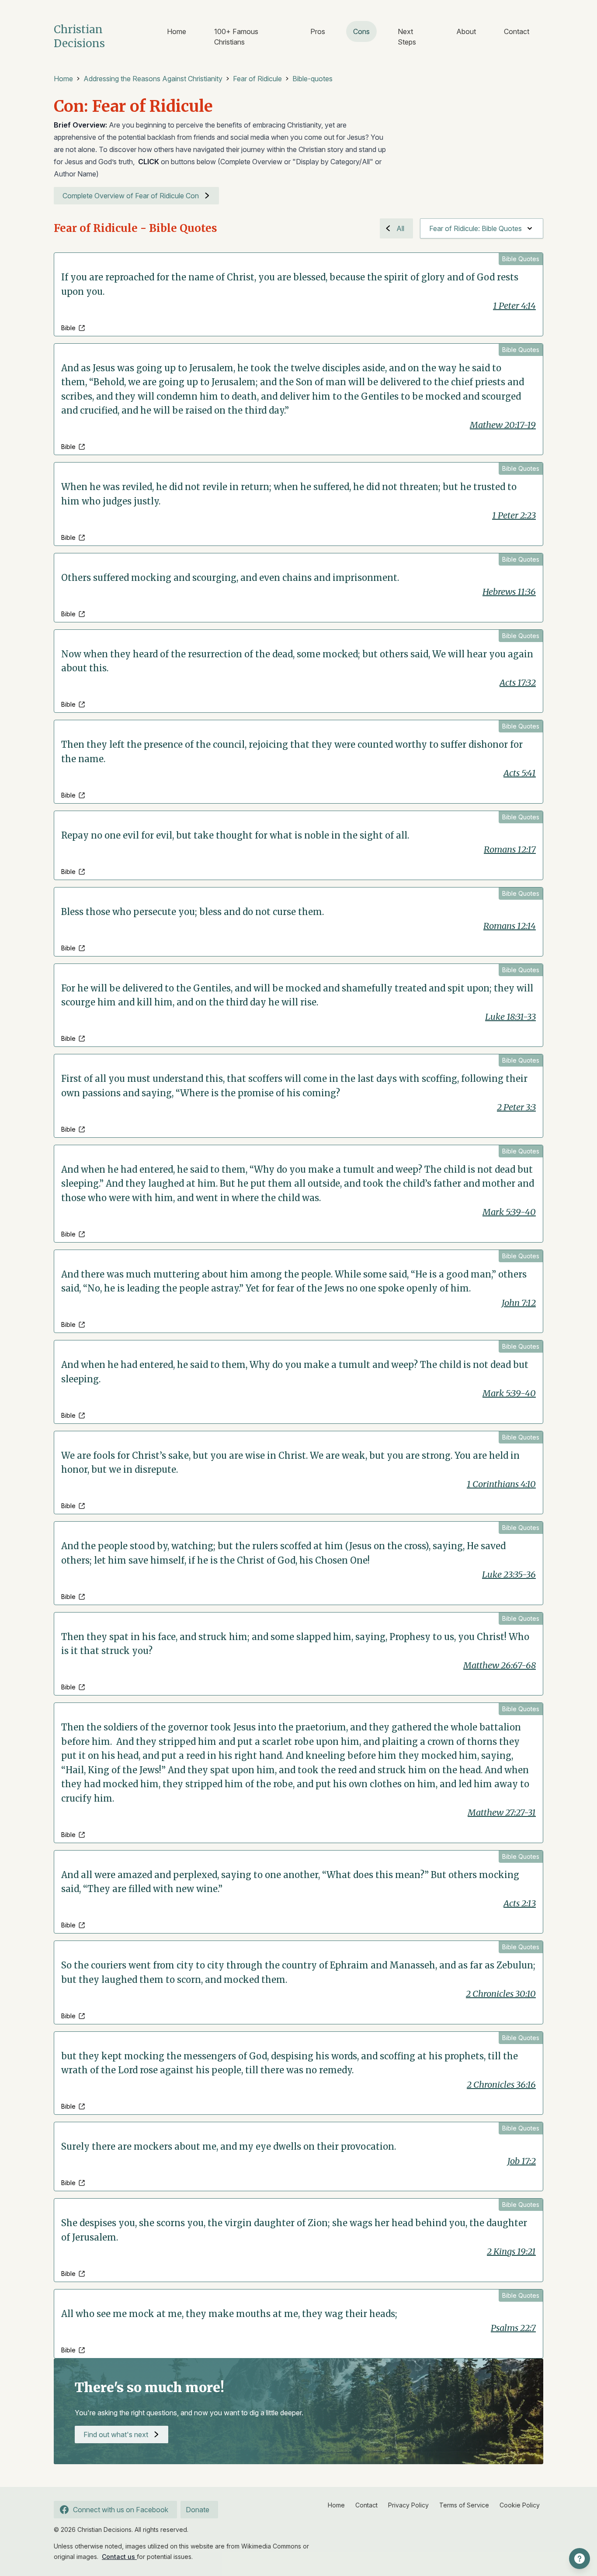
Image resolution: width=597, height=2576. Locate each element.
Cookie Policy (520, 2505)
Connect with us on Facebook (121, 2510)
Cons (361, 31)
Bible (68, 328)
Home (177, 31)
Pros (318, 31)
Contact (517, 31)
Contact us (119, 2557)
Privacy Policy (408, 2505)
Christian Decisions (79, 36)
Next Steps (407, 37)
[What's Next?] (580, 2559)
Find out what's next (116, 2434)
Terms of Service (464, 2505)
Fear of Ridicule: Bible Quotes (476, 228)
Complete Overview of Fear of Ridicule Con (131, 196)
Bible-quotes (312, 79)
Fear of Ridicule (257, 79)
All (400, 228)
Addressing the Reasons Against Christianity (153, 79)
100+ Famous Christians (236, 37)
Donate (198, 2510)
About (466, 31)
